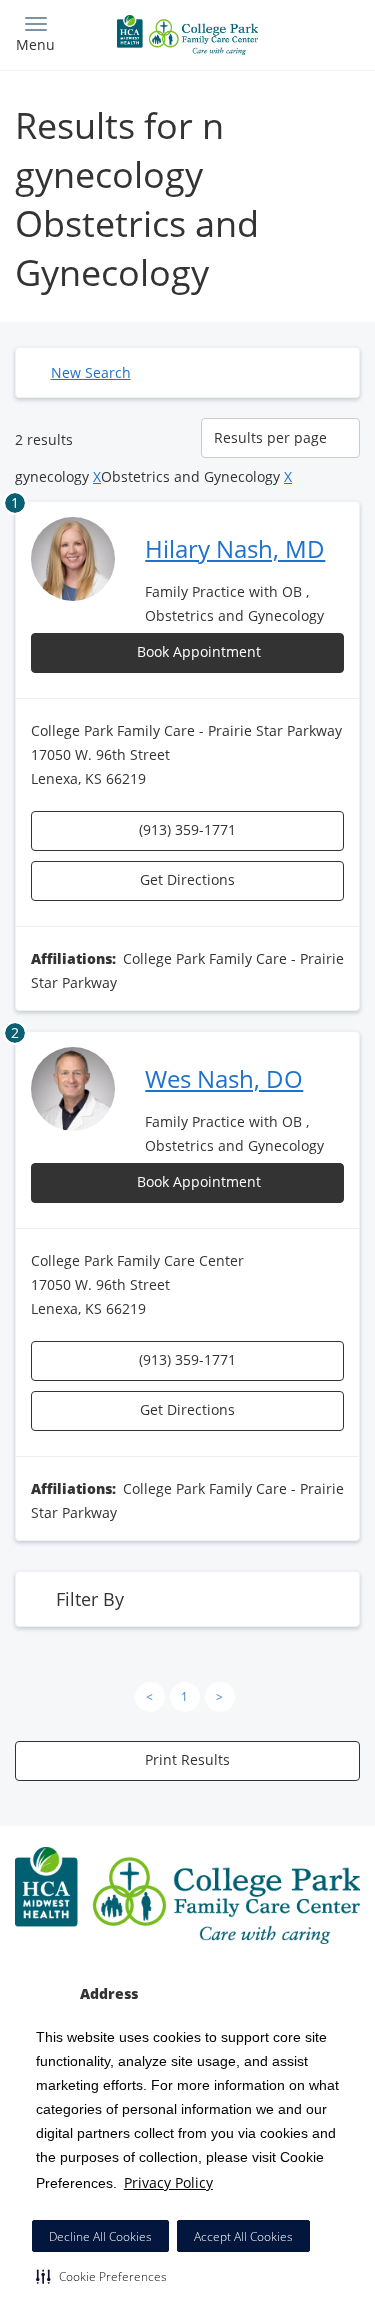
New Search (91, 372)
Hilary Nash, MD (235, 548)
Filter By (90, 1599)
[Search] (317, 32)
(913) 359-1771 (187, 829)
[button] (101, 2276)
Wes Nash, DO (224, 1078)
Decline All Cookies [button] (100, 2236)
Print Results (187, 1759)
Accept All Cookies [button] (243, 2236)
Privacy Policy (168, 2182)
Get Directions (187, 879)
